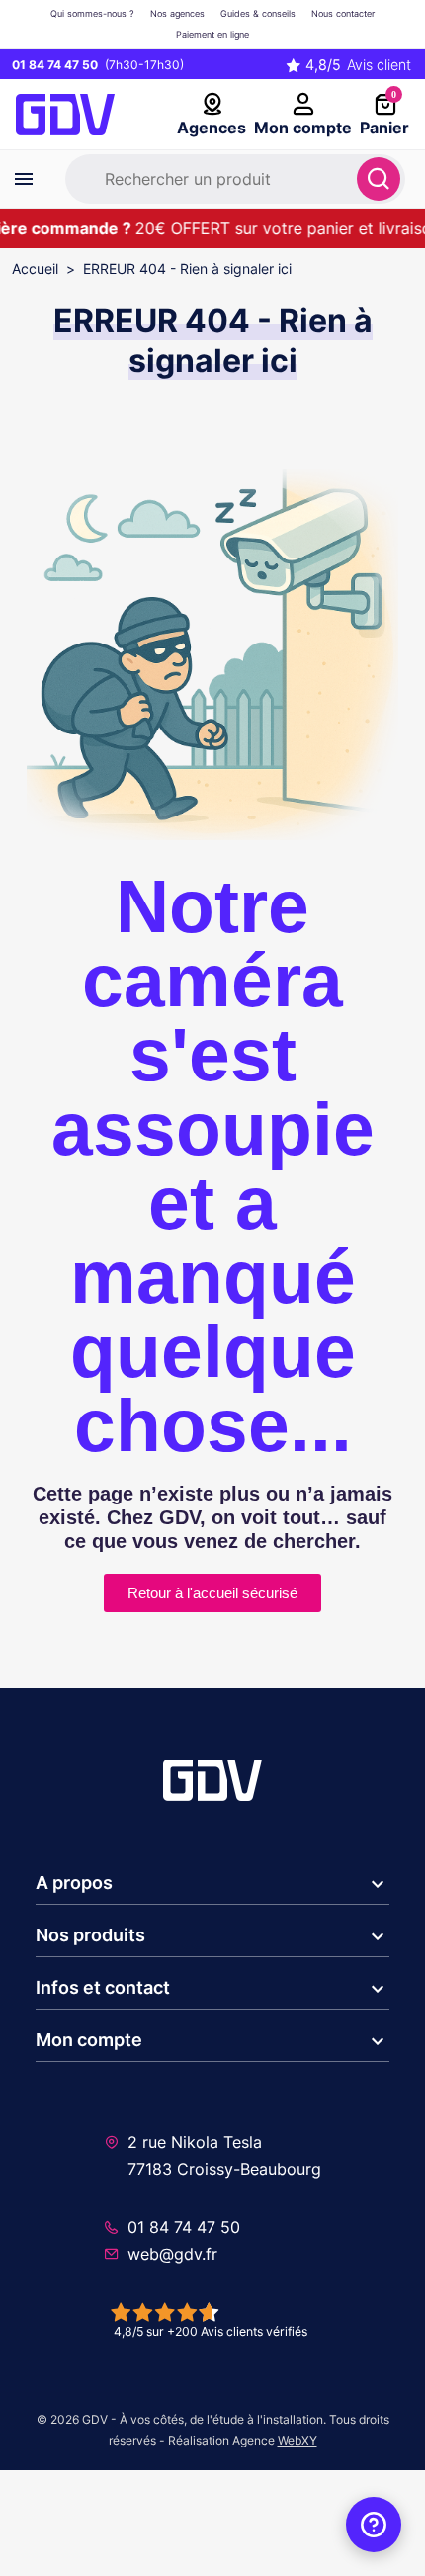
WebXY (297, 2440)
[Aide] (374, 2525)
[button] (212, 1884)
